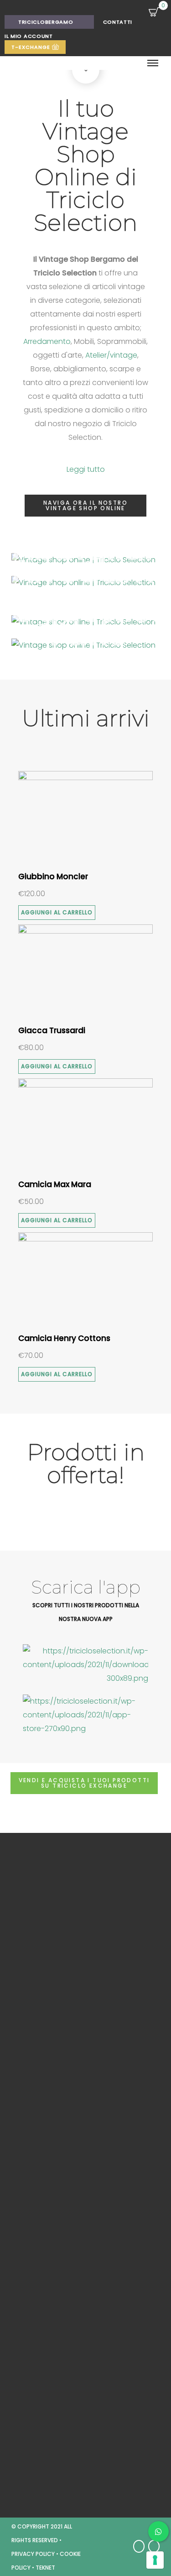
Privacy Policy (33, 2554)
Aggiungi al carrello (57, 912)
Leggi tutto (86, 469)
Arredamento (47, 341)
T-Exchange (32, 47)
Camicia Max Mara (55, 1184)
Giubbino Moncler (53, 876)
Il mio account (29, 36)
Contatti (118, 22)
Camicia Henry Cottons (64, 1338)
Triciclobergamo (46, 22)
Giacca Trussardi (52, 1030)
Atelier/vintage (111, 355)
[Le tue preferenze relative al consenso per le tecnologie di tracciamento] (155, 2560)
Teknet (45, 2568)
